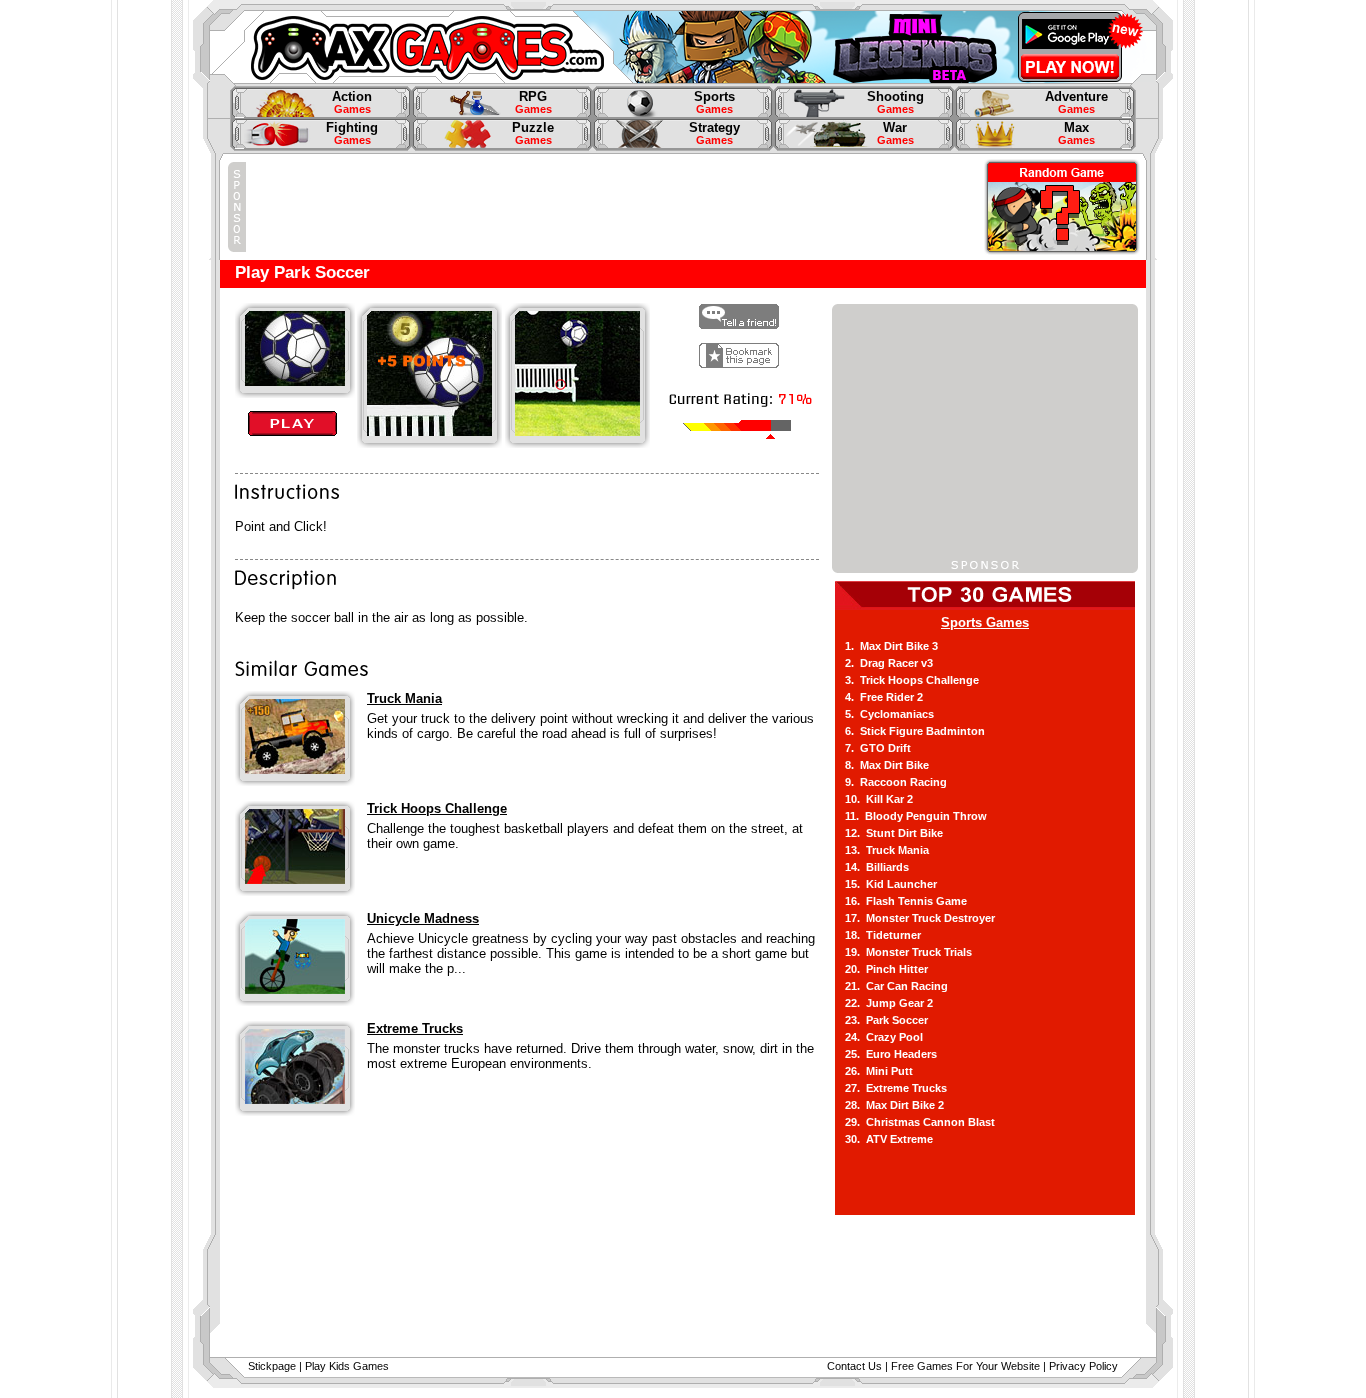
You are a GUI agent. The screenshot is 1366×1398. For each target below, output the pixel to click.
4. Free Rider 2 (884, 697)
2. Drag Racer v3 (889, 663)
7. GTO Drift (878, 748)
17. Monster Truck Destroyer (920, 918)
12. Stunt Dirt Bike (894, 833)
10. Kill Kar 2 (879, 799)
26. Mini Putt (879, 1071)
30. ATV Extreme (889, 1139)
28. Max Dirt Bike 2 (894, 1105)
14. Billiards (877, 867)
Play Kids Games (347, 1366)
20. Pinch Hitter (886, 969)
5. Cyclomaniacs (889, 714)
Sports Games (985, 622)
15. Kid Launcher (891, 884)
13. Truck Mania (887, 850)
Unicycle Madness (423, 918)
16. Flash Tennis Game (906, 901)
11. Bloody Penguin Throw (916, 816)
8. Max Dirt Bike (887, 765)
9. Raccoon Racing (896, 782)
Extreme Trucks (415, 1028)
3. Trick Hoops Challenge (912, 680)
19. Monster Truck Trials (908, 952)
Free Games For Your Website (965, 1366)
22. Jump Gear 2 (889, 1003)
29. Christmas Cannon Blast (920, 1122)
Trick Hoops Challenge (437, 808)
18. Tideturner (883, 935)
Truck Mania (404, 698)
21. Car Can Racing (896, 986)
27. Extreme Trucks (896, 1088)
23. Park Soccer (886, 1020)
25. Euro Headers (891, 1054)
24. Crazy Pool (884, 1037)
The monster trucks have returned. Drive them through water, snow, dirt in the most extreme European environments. (590, 1056)
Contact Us (854, 1366)
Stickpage (272, 1366)
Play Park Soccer (302, 272)
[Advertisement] (610, 207)
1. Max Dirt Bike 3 (891, 646)
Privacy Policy (1083, 1366)
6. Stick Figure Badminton (915, 731)
